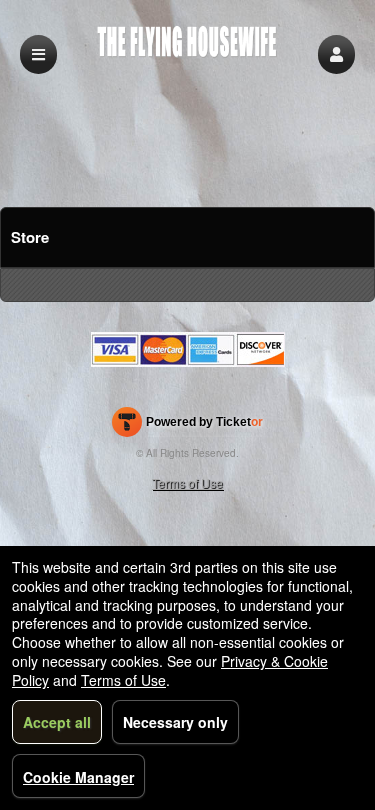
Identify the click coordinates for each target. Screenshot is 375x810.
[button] (336, 54)
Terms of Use (187, 482)
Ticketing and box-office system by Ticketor (187, 426)
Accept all (57, 722)
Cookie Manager (78, 777)
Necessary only (175, 722)
